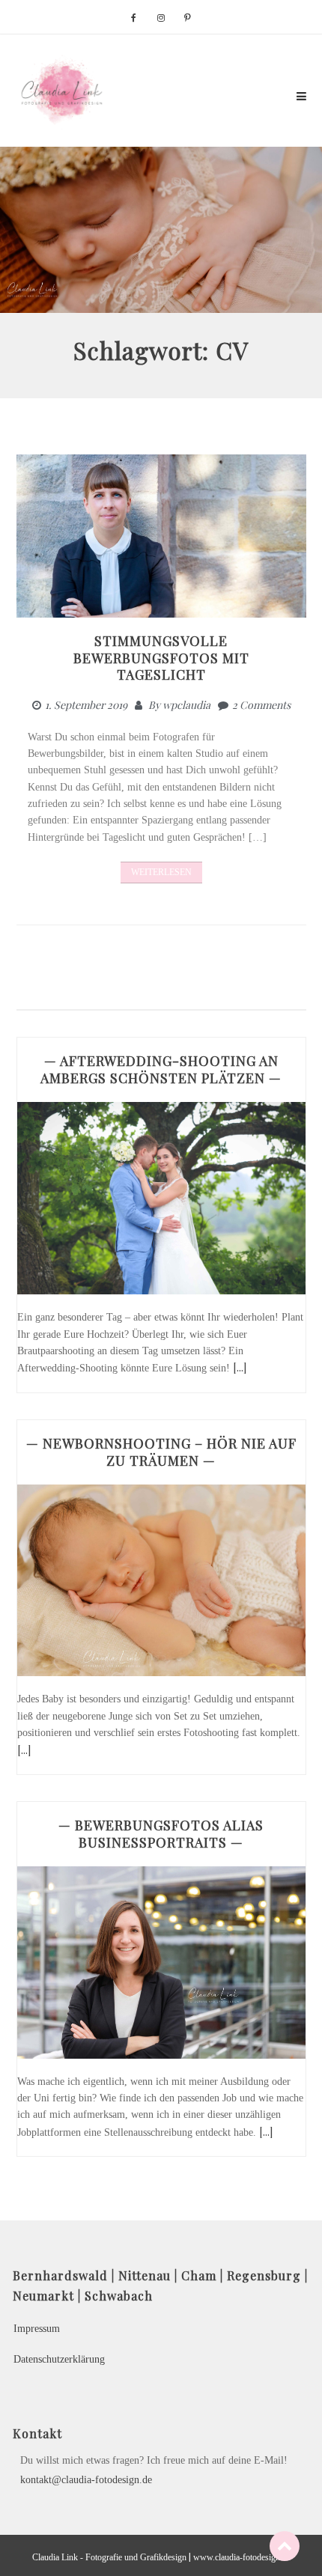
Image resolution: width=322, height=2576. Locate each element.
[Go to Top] (285, 2546)
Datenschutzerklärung (59, 2359)
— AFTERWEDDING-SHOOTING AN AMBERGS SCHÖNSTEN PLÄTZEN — (161, 1069)
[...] (240, 1367)
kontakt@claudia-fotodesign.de (86, 2480)
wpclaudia (186, 705)
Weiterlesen (161, 872)
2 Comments (261, 705)
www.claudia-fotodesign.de (242, 2557)
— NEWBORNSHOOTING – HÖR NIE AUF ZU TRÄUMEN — (161, 1452)
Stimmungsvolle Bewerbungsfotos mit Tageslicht (161, 658)
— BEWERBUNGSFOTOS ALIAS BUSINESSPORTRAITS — (161, 1834)
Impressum (37, 2329)
